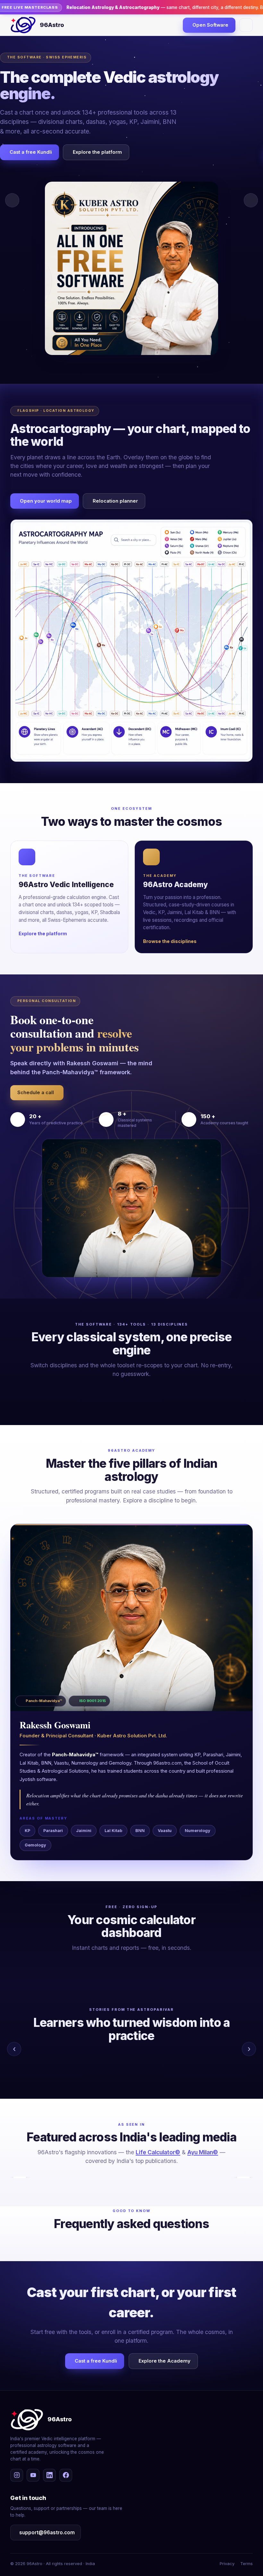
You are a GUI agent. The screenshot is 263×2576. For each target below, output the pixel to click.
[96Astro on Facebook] (66, 2475)
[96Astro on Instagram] (17, 2475)
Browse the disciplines (170, 941)
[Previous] (20, 2177)
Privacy (227, 2564)
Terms (246, 2564)
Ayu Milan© (203, 2152)
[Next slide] (251, 200)
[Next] (243, 2177)
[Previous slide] (12, 200)
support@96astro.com (47, 2533)
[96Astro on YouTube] (33, 2475)
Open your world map (46, 501)
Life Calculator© (158, 2152)
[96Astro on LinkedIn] (49, 2475)
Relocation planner (115, 501)
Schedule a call (36, 1093)
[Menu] (246, 25)
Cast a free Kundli (31, 152)
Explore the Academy (165, 2361)
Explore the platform (97, 152)
